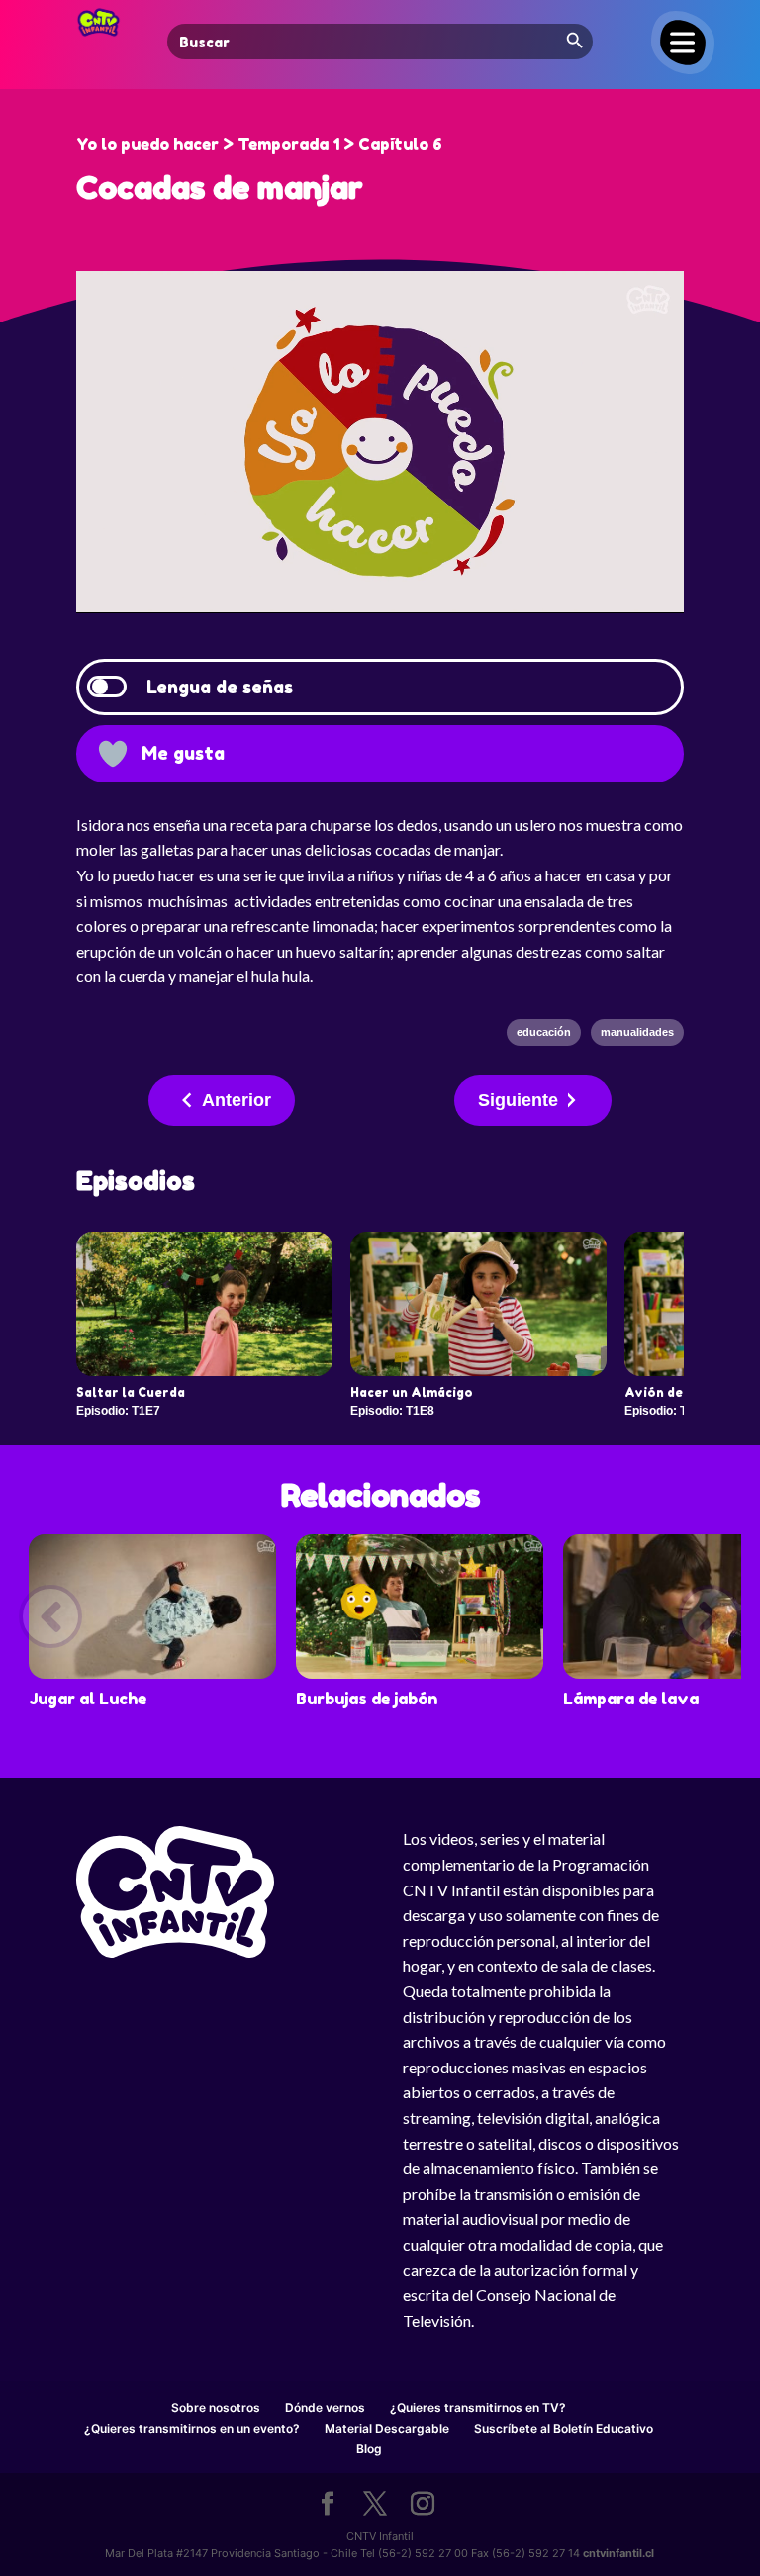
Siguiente (518, 1100)
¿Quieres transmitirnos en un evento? (192, 2428)
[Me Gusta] (113, 754)
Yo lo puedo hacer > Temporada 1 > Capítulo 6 (259, 144)
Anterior (237, 1100)
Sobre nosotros (216, 2407)
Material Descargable (387, 2428)
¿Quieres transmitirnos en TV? (478, 2407)
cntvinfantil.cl (618, 2553)
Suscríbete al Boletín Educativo (564, 2428)
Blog (369, 2449)
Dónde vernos (325, 2407)
